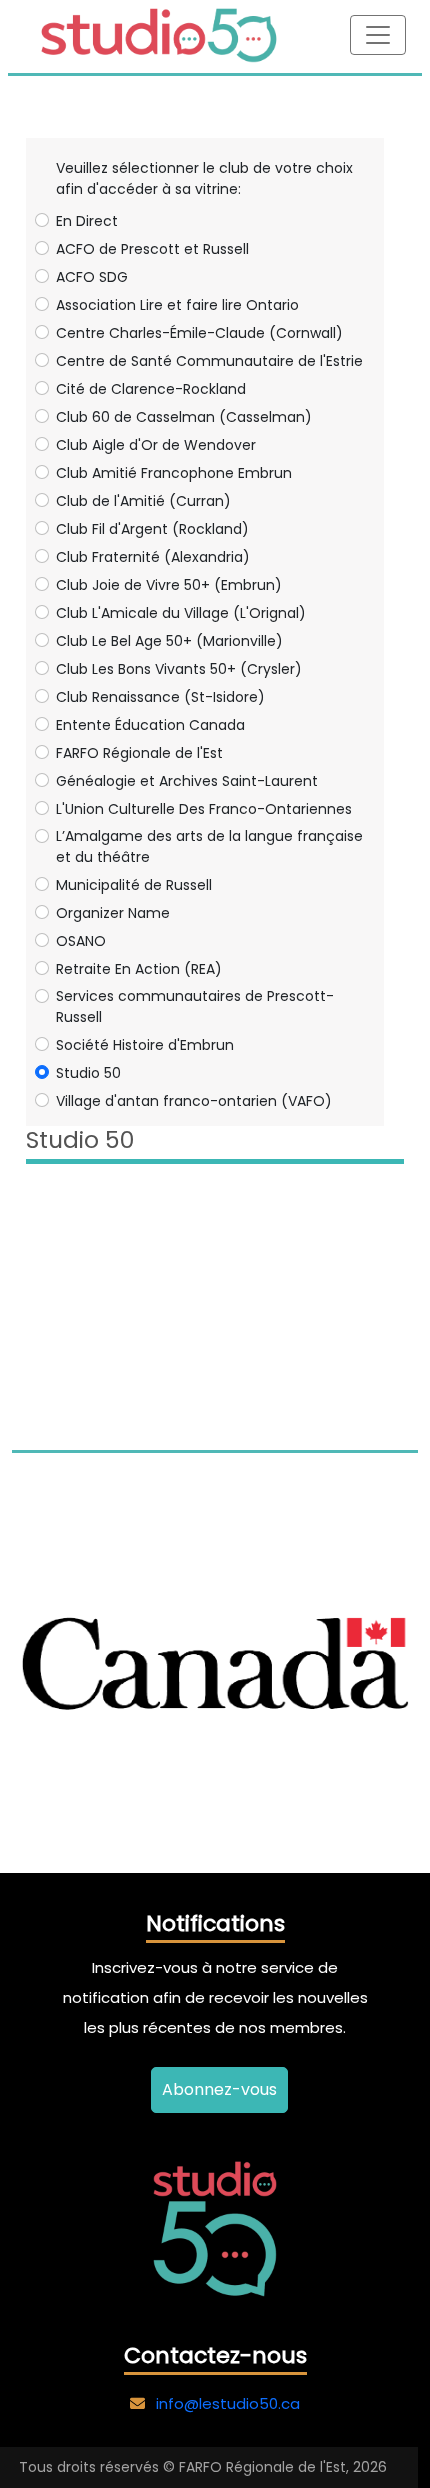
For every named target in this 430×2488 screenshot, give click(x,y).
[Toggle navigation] (378, 35)
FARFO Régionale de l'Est (139, 753)
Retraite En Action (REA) (139, 969)
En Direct (87, 221)
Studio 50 (88, 1073)
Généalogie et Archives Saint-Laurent (187, 781)
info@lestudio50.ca (228, 2403)
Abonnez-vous (219, 2089)
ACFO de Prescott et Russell (152, 249)
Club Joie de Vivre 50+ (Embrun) (169, 585)
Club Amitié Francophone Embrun (174, 473)
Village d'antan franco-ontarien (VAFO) (194, 1101)
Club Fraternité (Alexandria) (153, 557)
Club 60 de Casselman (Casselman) (184, 417)
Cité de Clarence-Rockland (151, 389)
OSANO (81, 941)
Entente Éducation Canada (150, 725)
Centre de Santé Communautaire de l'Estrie (209, 361)
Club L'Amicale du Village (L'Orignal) (181, 613)
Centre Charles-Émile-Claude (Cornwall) (199, 333)
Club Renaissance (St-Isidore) (160, 697)
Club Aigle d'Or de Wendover (156, 445)
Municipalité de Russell (134, 885)
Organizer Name (113, 913)
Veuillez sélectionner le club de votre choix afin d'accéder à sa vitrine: (204, 178)
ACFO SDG (92, 277)
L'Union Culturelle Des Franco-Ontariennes (204, 809)
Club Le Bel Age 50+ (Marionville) (169, 641)
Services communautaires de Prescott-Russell (195, 1006)
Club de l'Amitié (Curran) (143, 501)
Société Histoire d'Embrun (145, 1045)
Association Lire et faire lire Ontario (177, 305)
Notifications (215, 1923)
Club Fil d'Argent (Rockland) (152, 529)
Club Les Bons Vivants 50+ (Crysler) (179, 669)
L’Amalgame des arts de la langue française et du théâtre (209, 846)
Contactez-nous (215, 2355)
